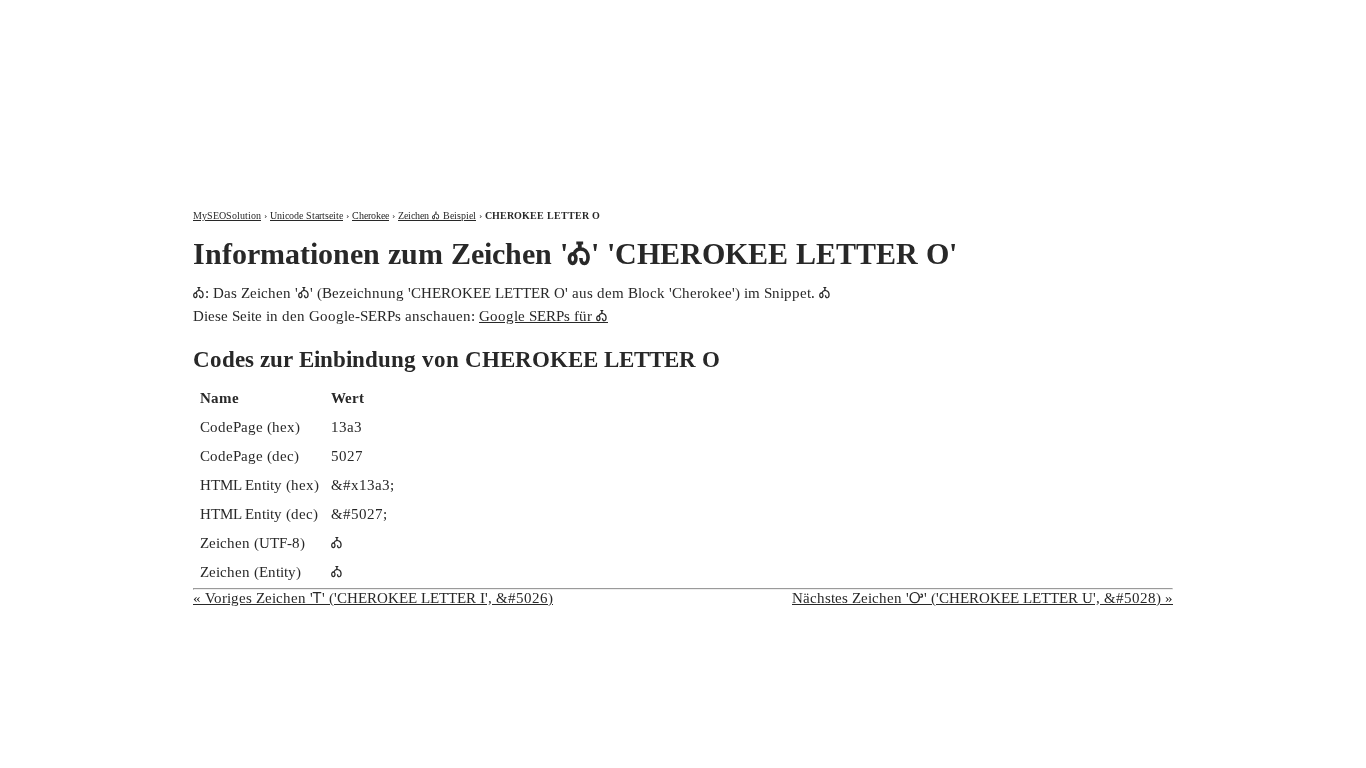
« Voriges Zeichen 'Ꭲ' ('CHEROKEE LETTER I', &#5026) (373, 598)
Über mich (909, 17)
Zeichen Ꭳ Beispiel (437, 215)
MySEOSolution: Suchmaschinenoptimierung (428, 90)
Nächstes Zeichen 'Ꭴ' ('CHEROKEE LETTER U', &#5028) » (982, 598)
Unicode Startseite (306, 215)
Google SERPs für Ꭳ (543, 316)
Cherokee (370, 215)
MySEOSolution (227, 215)
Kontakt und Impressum (1066, 17)
